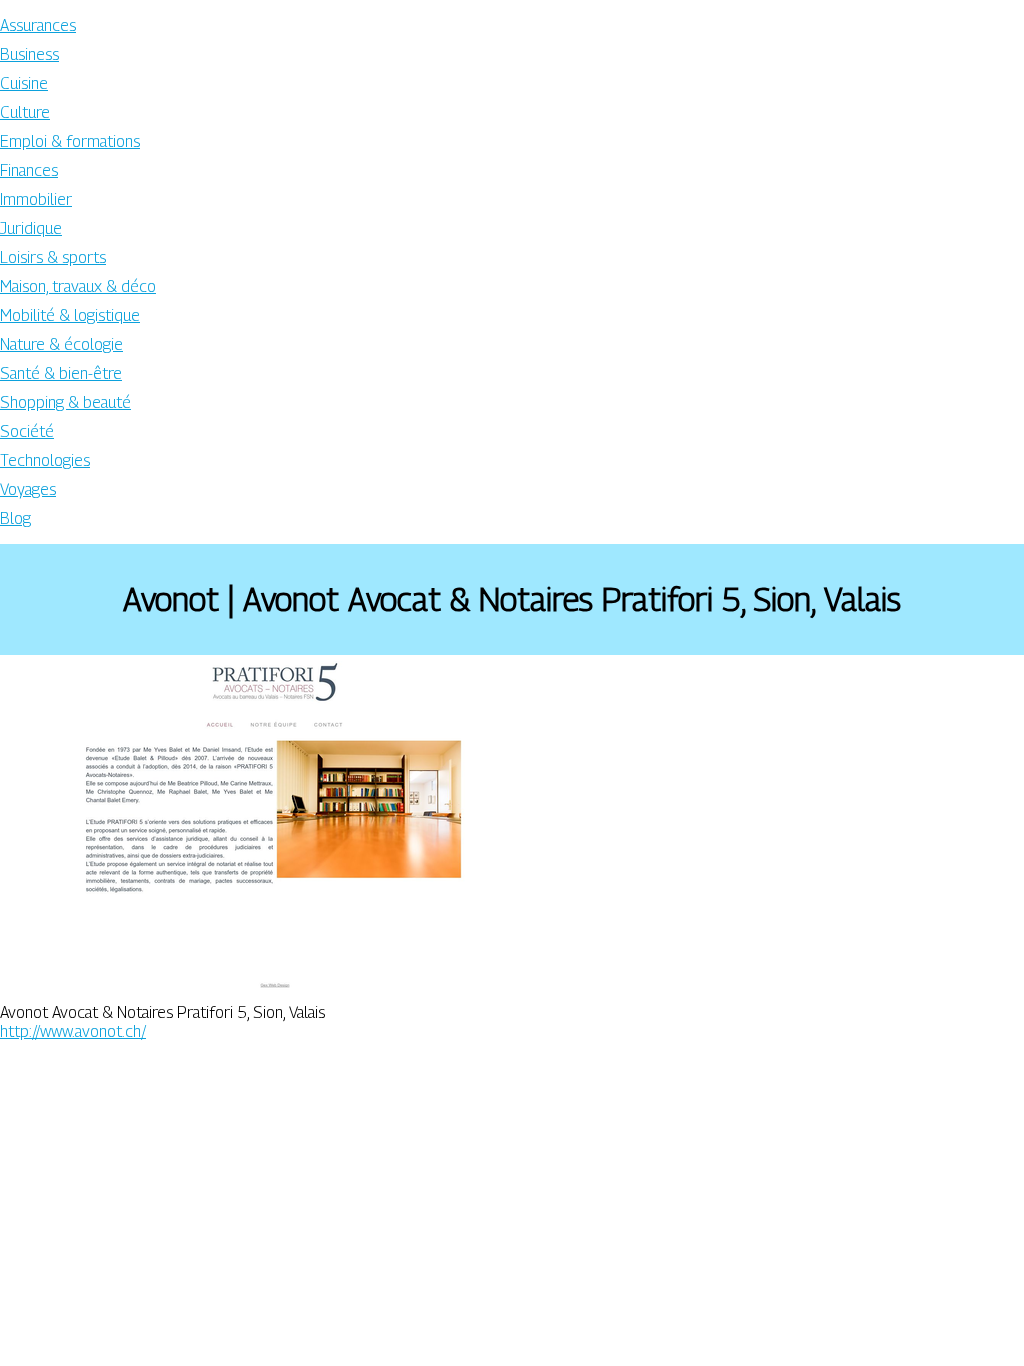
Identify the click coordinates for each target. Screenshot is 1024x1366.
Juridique (31, 228)
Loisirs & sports (53, 257)
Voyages (28, 489)
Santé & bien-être (61, 373)
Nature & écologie (61, 344)
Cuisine (24, 83)
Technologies (45, 460)
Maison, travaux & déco (78, 286)
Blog (15, 518)
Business (29, 54)
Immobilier (36, 199)
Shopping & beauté (65, 402)
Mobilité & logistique (70, 315)
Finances (29, 170)
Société (27, 431)
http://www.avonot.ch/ (73, 1031)
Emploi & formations (70, 141)
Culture (25, 112)
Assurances (38, 25)
